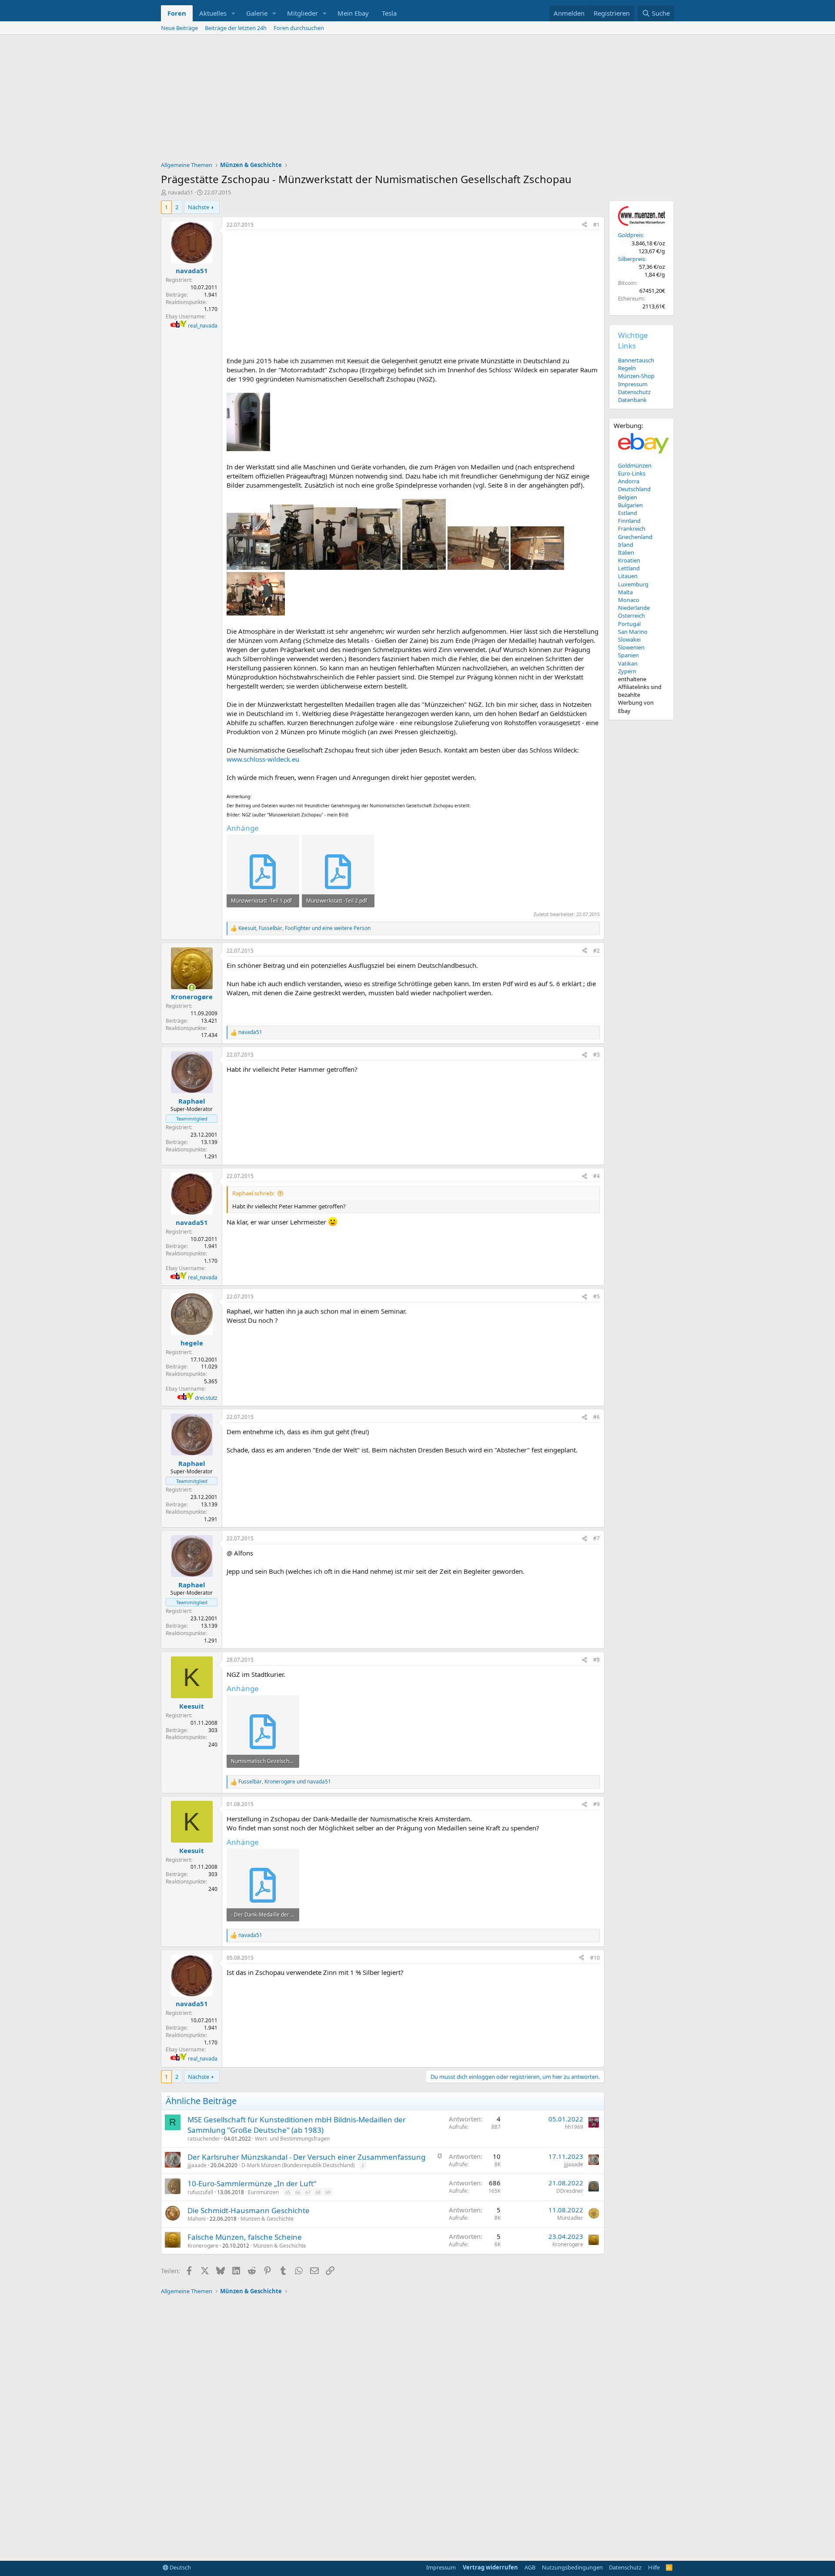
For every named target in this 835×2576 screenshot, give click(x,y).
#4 (596, 1176)
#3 (596, 1055)
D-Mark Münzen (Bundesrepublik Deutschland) (298, 2165)
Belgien (628, 497)
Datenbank (632, 400)
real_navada (203, 326)
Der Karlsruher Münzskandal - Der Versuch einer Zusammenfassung (306, 2157)
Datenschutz (634, 392)
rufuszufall (200, 2192)
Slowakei (629, 639)
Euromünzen (263, 2192)
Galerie (257, 13)
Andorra (629, 481)
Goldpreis (630, 235)
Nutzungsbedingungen (572, 2567)
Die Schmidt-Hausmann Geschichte (249, 2210)
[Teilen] (584, 225)
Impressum (633, 384)
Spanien (628, 655)
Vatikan (628, 663)
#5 (596, 1296)
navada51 (180, 192)
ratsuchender (204, 2139)
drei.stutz (206, 1398)
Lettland (629, 568)
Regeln (627, 368)
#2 (596, 951)
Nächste (199, 207)
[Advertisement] (417, 100)
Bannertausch (636, 360)
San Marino (633, 632)
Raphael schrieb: (253, 1193)
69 (328, 2192)
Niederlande (634, 608)
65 (288, 2192)
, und (285, 1782)
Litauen (628, 576)
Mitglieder (302, 13)
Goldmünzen (635, 465)
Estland (628, 513)
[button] (234, 13)
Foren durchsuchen (299, 28)
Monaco (629, 600)
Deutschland (634, 489)
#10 (595, 1958)
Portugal (629, 624)
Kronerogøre (203, 2246)
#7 (596, 1538)
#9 (596, 1804)
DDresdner (570, 2191)
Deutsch (180, 2567)
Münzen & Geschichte (267, 2219)
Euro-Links (632, 473)
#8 (596, 1660)
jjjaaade (197, 2165)
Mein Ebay (353, 13)
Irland (626, 545)
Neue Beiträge (179, 28)
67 (308, 2192)
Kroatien (629, 560)
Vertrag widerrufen (490, 2567)
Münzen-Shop (636, 376)
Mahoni (197, 2219)
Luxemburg (633, 584)
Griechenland (635, 537)
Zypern (627, 671)
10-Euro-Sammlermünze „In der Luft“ (252, 2183)
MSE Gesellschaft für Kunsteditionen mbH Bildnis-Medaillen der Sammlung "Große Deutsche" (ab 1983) (297, 2125)
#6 (596, 1417)
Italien (626, 552)
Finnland (629, 521)
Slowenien (631, 647)
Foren (177, 13)
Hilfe (654, 2567)
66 (298, 2192)
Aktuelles (213, 13)
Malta (625, 592)
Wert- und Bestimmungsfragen (292, 2139)
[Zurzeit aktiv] (192, 988)
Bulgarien (630, 505)
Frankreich (632, 529)
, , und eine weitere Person (304, 928)
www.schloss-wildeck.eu (263, 759)
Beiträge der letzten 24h (236, 28)
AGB (530, 2567)
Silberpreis (631, 259)
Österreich (631, 616)
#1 (596, 225)
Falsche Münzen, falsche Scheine (245, 2237)
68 (318, 2192)
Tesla (389, 13)
